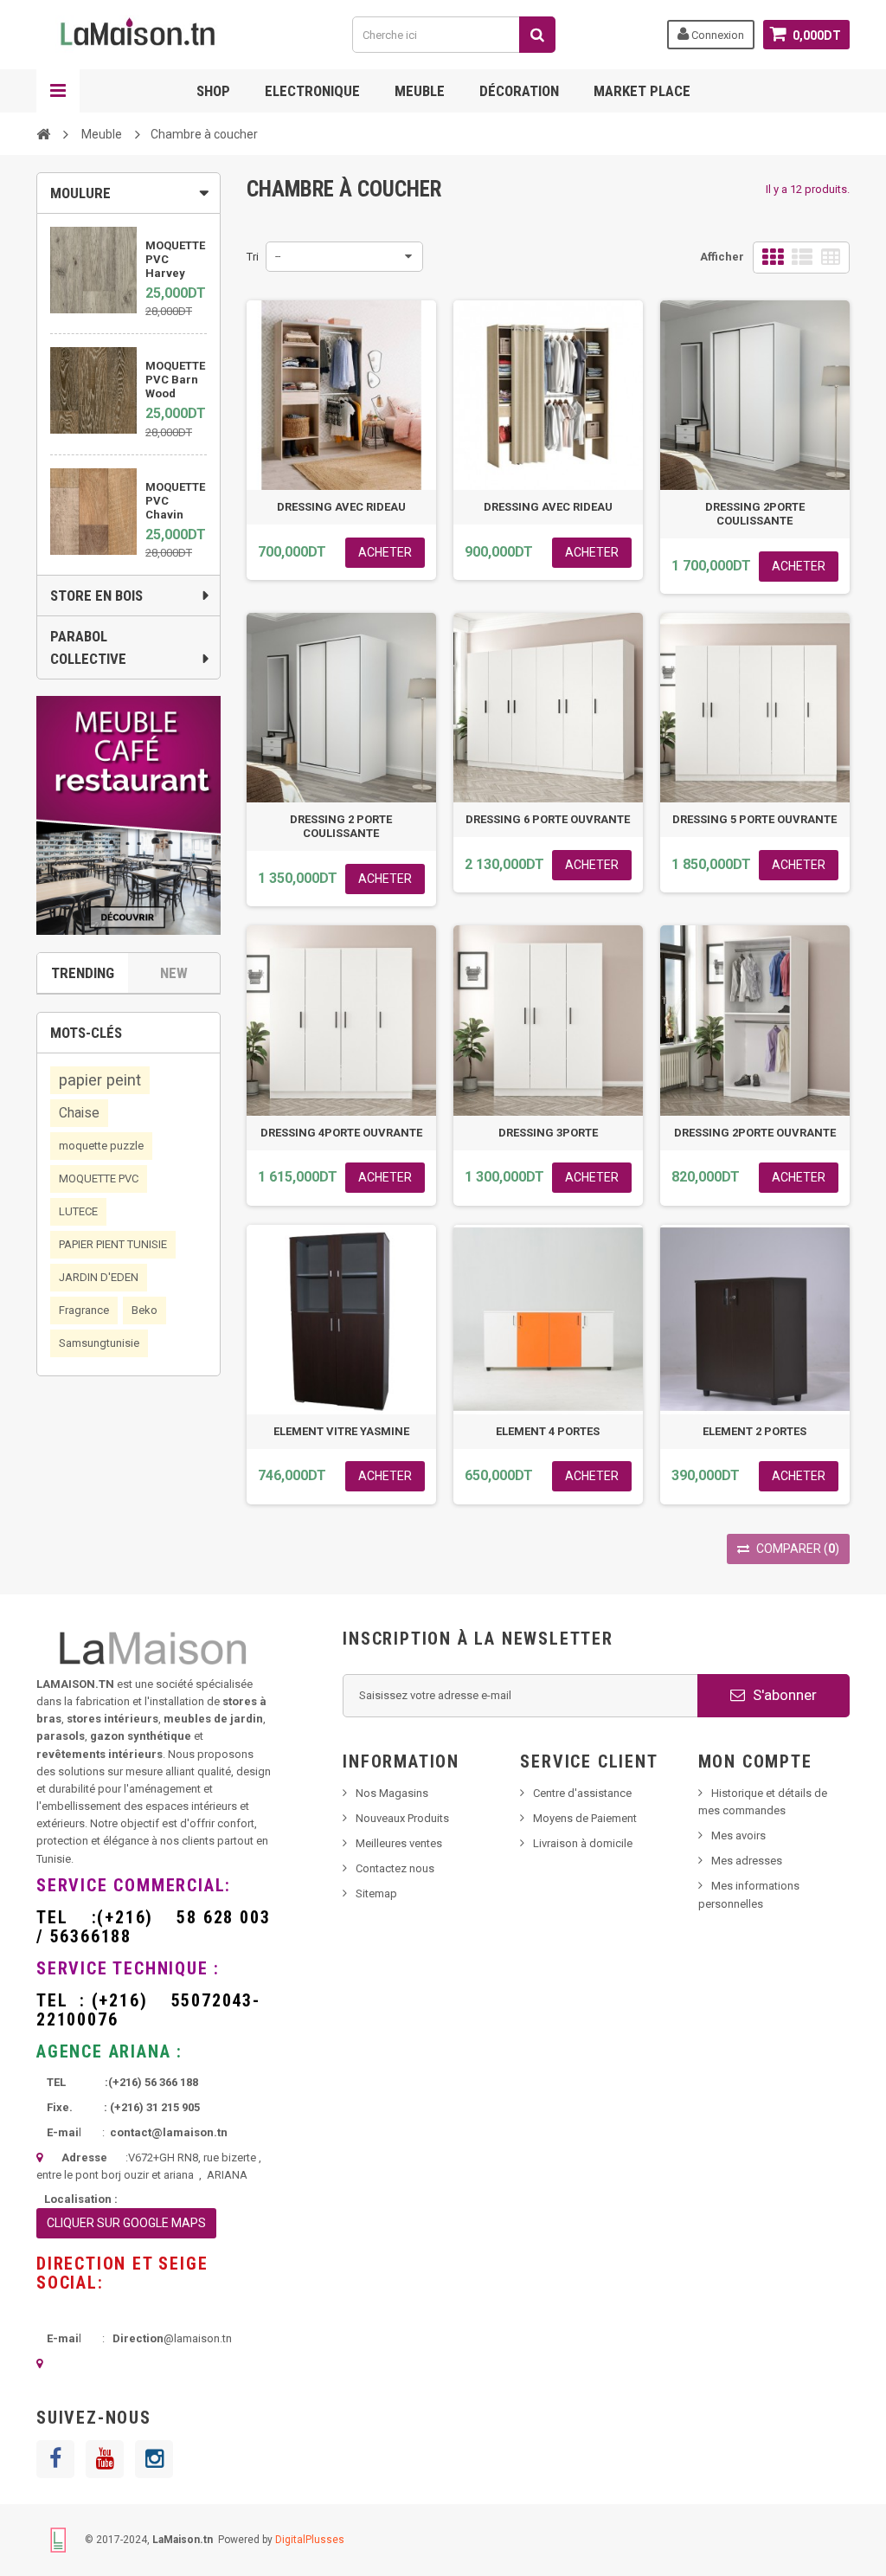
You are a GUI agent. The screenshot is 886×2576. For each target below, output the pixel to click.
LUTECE (78, 1211)
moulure (80, 193)
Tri (253, 257)
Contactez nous (395, 1868)
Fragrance (84, 1310)
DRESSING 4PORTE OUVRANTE (341, 1133)
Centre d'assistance (582, 1793)
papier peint (100, 1080)
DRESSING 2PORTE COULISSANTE (755, 514)
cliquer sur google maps (126, 2223)
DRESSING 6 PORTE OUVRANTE (548, 819)
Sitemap (376, 1893)
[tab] (128, 193)
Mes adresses (747, 1861)
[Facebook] (55, 2459)
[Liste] (802, 258)
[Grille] (773, 258)
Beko (144, 1310)
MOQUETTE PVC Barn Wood (175, 380)
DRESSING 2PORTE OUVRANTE (755, 1133)
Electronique (312, 91)
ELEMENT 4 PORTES (548, 1431)
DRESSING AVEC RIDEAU (341, 507)
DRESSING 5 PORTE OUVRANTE (754, 819)
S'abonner (783, 1695)
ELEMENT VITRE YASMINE (341, 1431)
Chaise (79, 1113)
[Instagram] (154, 2459)
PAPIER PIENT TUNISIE (113, 1244)
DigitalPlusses (310, 2539)
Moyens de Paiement (585, 1818)
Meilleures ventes (399, 1843)
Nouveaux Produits (402, 1818)
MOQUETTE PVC (99, 1179)
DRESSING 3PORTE (548, 1133)
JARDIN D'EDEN (99, 1277)
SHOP (213, 91)
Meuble (420, 91)
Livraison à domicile (583, 1843)
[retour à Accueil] (43, 133)
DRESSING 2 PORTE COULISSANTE (341, 826)
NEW (174, 973)
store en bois (96, 596)
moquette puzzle (101, 1146)
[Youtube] (105, 2459)
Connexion (716, 35)
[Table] (831, 258)
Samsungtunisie (99, 1343)
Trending (83, 973)
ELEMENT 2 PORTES (754, 1431)
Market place (642, 91)
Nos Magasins (392, 1793)
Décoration (519, 91)
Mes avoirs (738, 1835)
